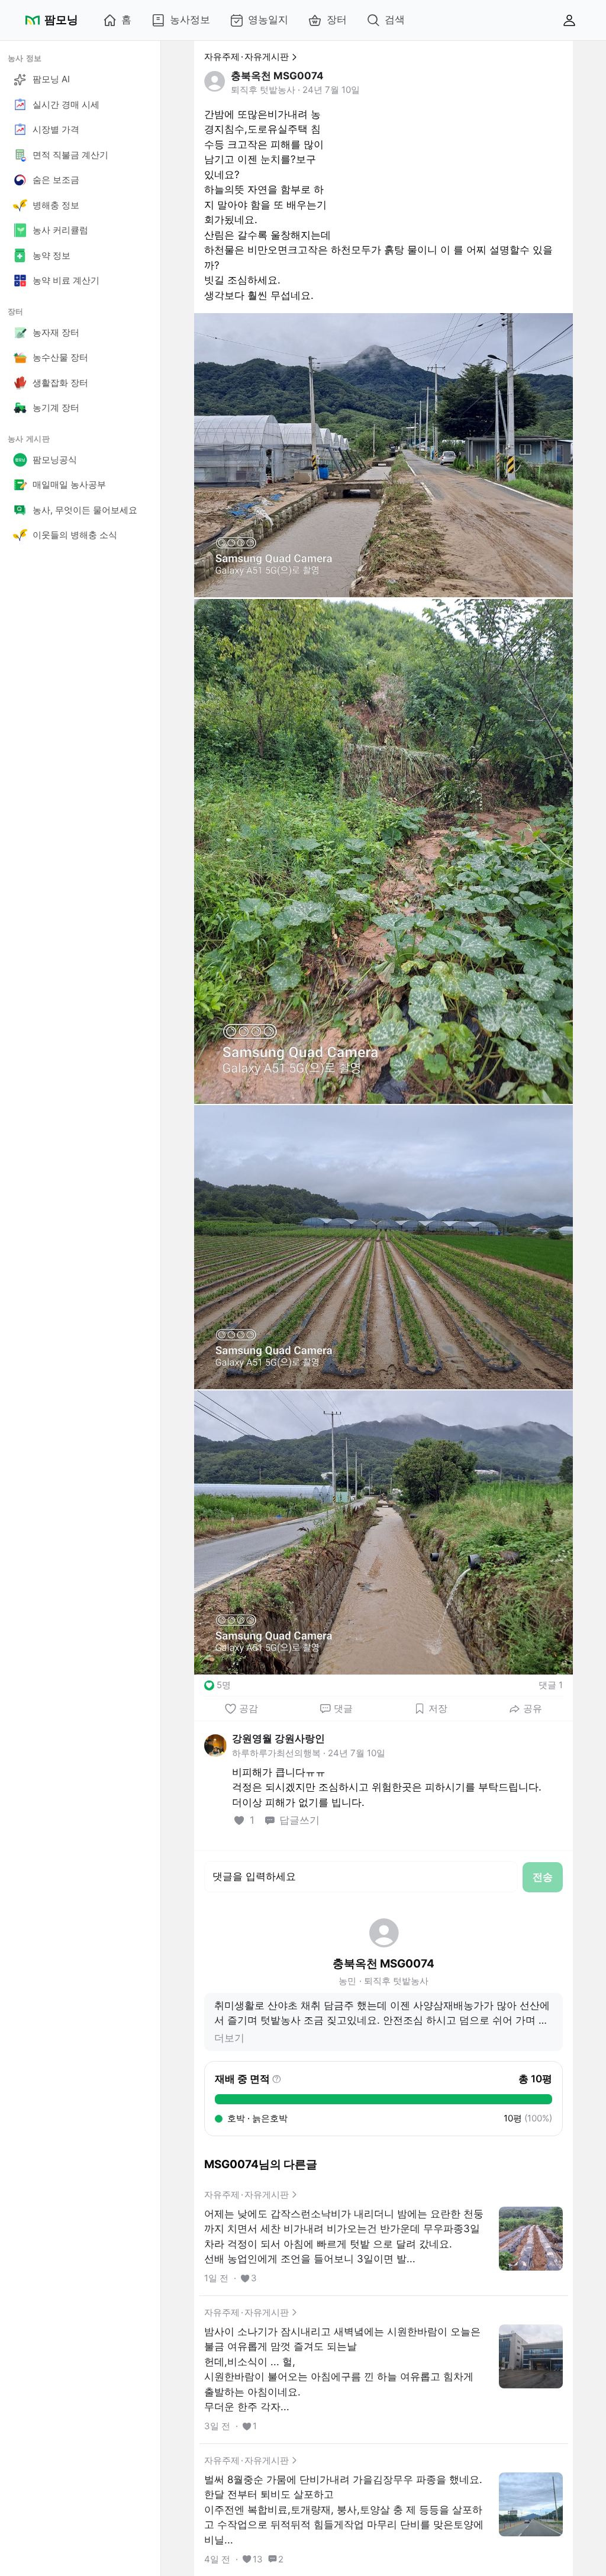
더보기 (229, 2038)
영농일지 (268, 20)
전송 (543, 1877)
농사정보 (190, 20)
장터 (337, 20)
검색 (395, 20)
